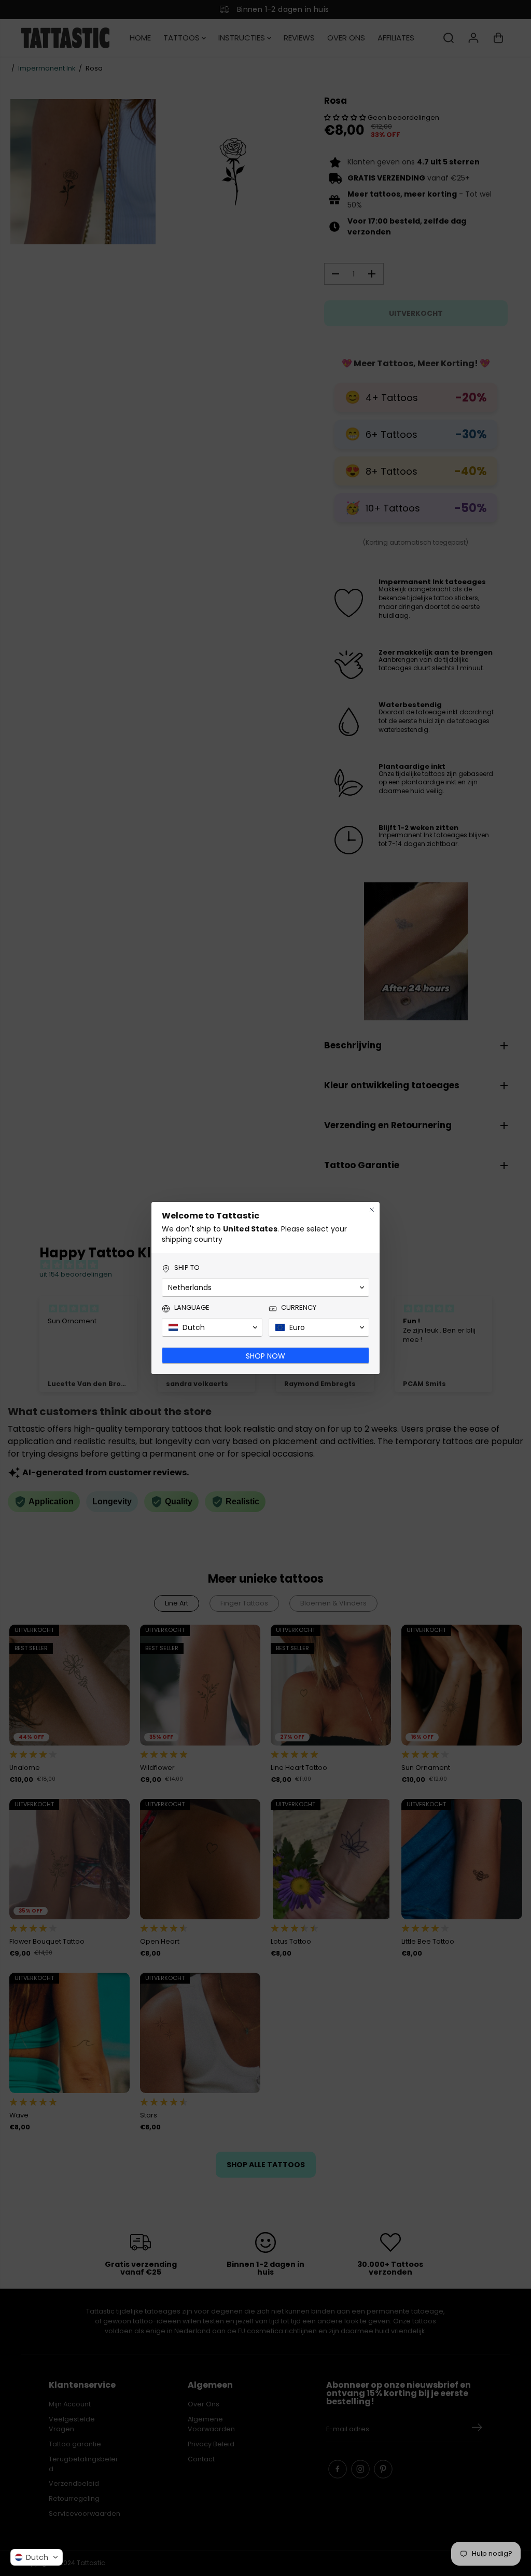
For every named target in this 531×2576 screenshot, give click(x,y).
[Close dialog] (372, 1210)
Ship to (187, 1268)
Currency (299, 1308)
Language (192, 1308)
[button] (37, 2557)
